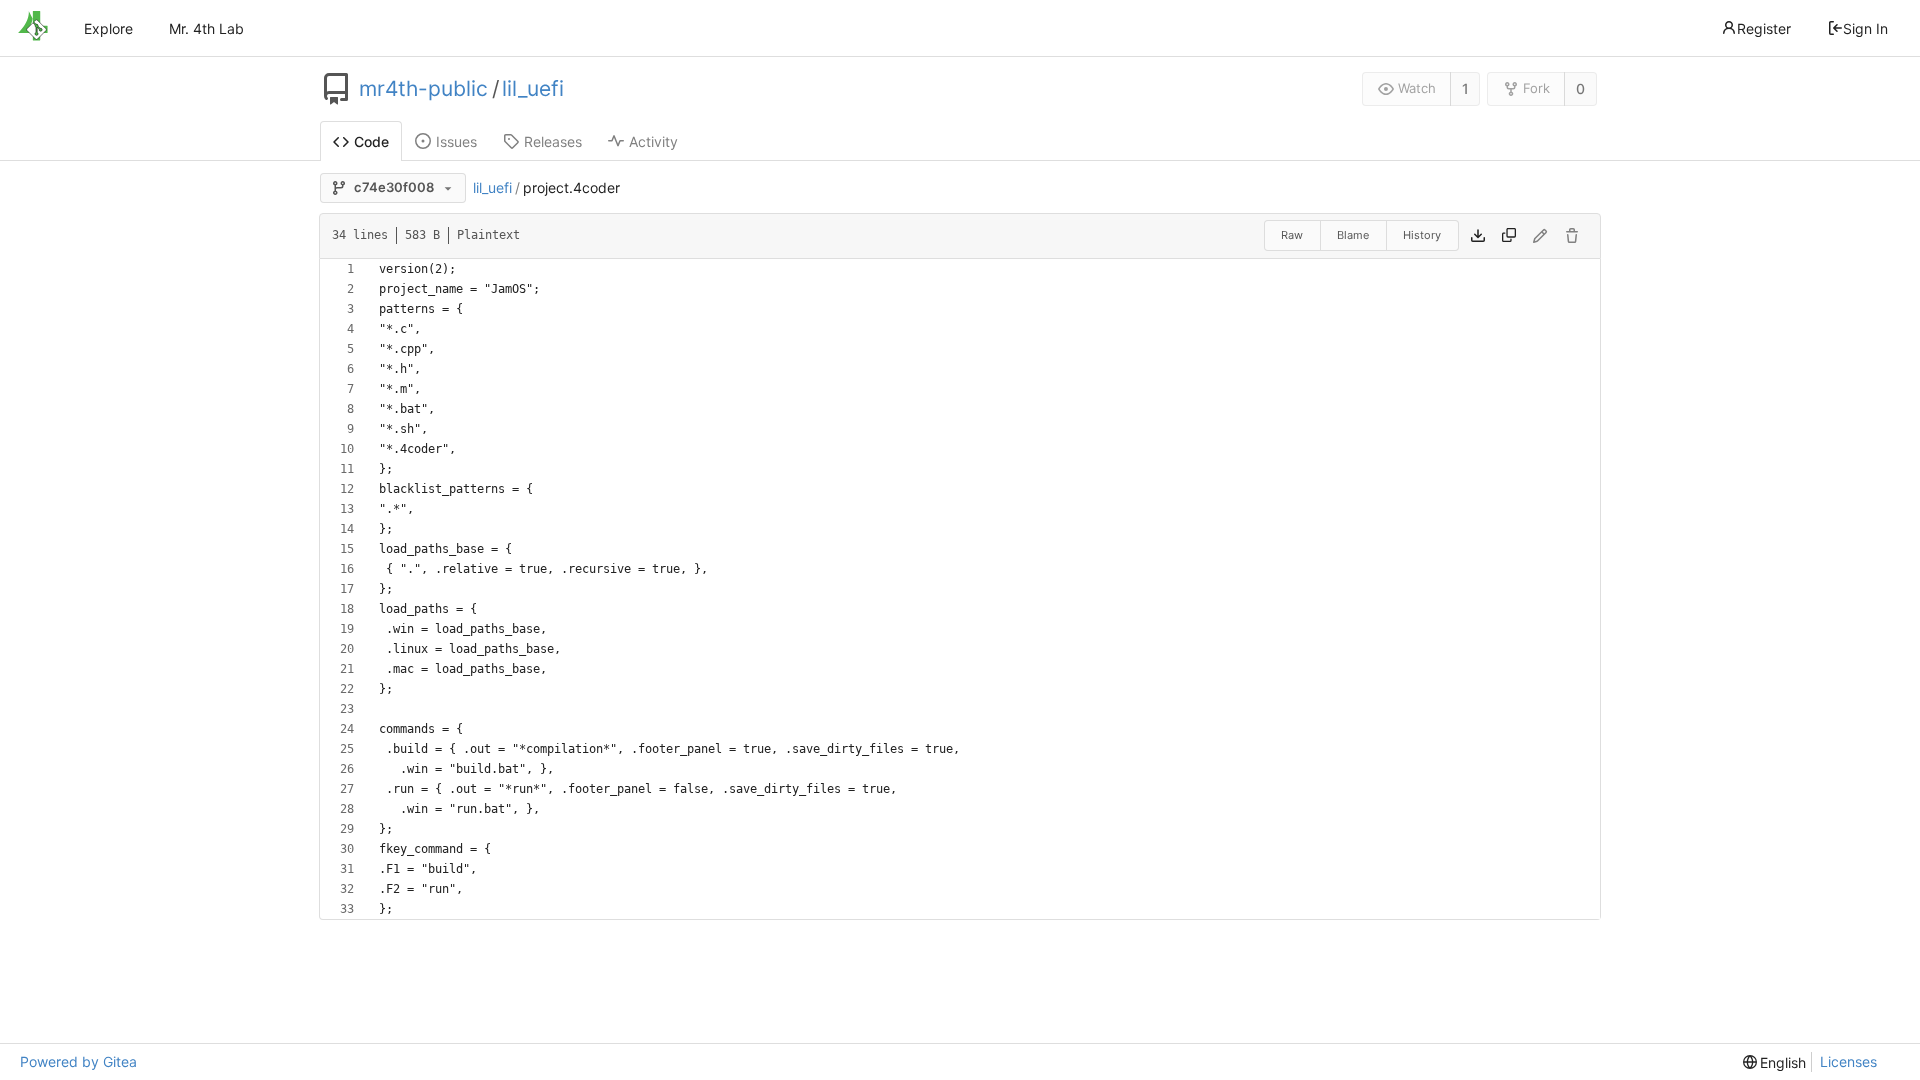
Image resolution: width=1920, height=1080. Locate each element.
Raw (1292, 235)
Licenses (1848, 1061)
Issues (456, 141)
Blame (1353, 235)
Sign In (1865, 28)
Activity (653, 141)
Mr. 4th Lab (206, 28)
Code (371, 141)
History (1422, 235)
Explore (108, 28)
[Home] (33, 28)
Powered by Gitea (78, 1061)
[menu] (1775, 1062)
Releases (553, 141)
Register (1764, 28)
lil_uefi (533, 89)
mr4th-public (423, 89)
